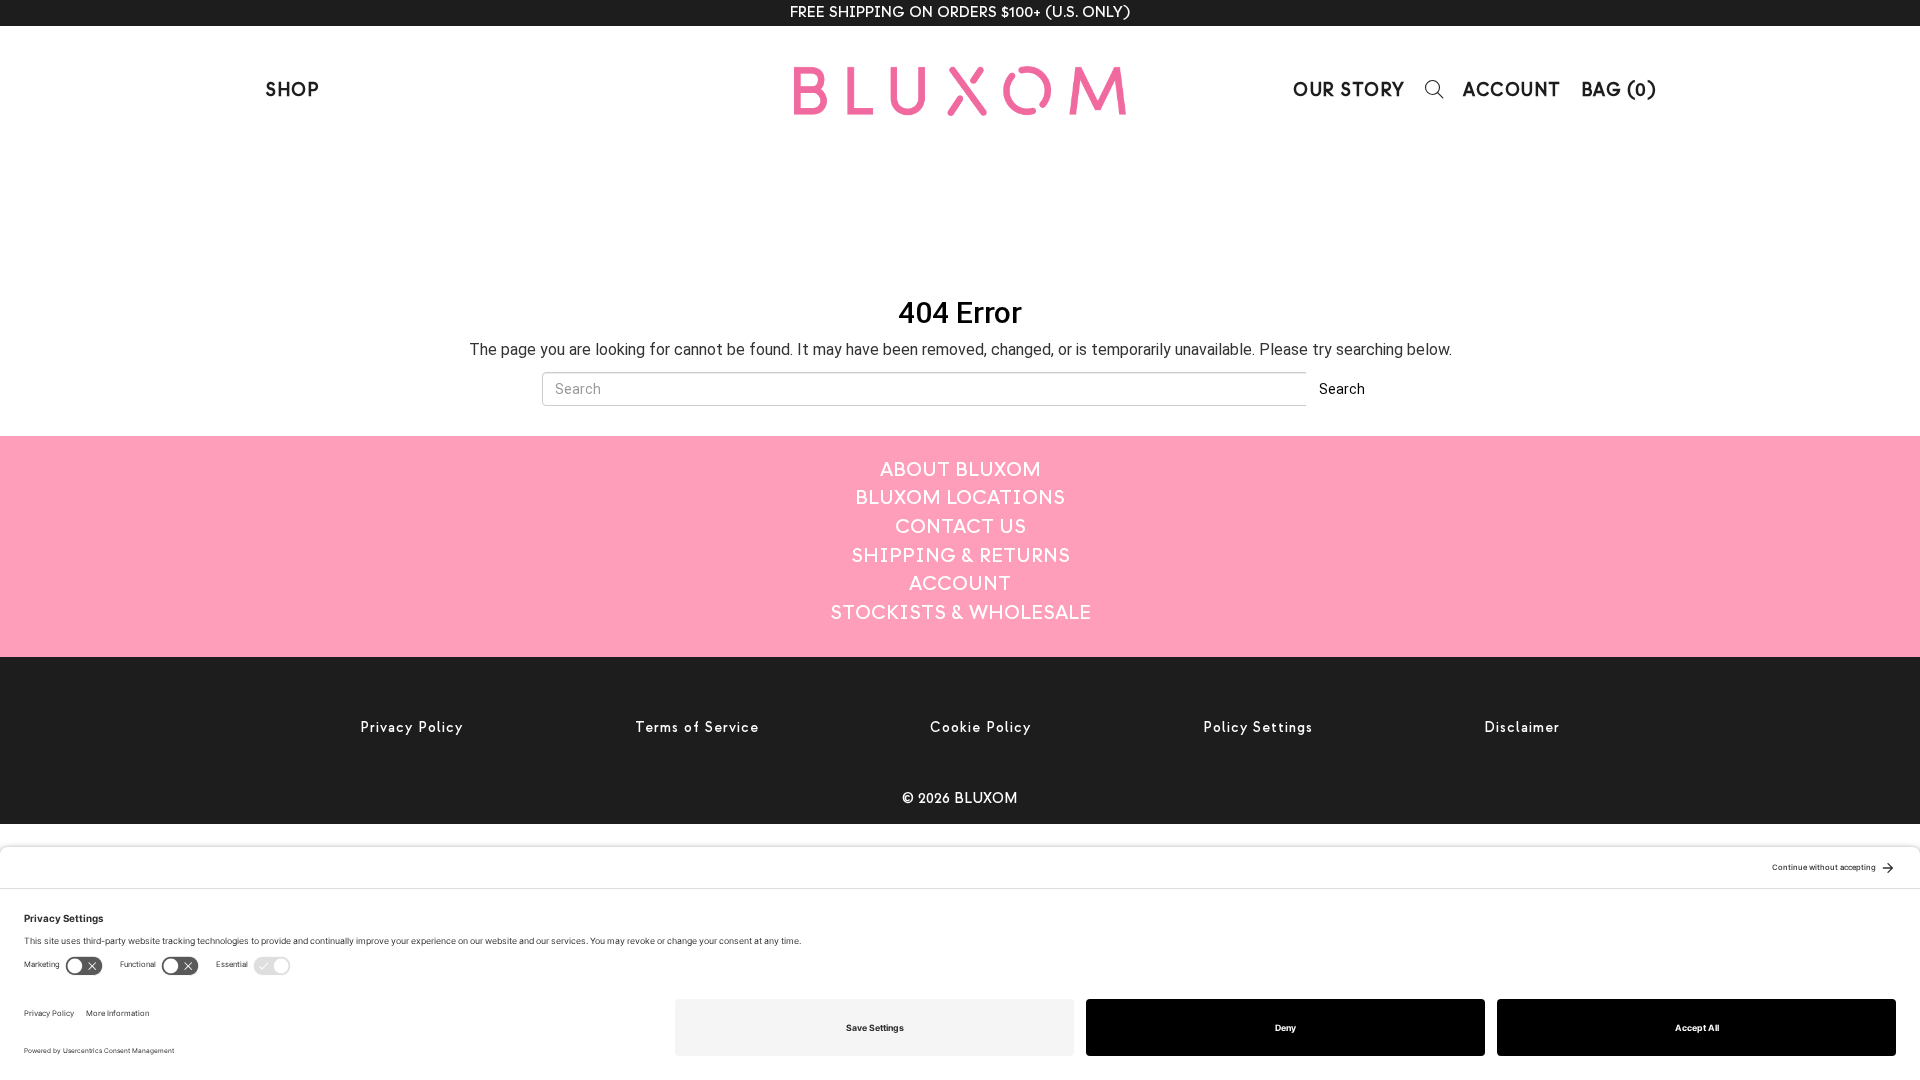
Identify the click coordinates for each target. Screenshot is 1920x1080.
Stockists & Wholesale (960, 612)
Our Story (1349, 90)
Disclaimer (1522, 727)
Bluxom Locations (960, 497)
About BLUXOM (960, 469)
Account (1512, 90)
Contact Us (960, 526)
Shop (291, 90)
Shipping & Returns (960, 555)
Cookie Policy (980, 727)
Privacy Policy (411, 727)
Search (1342, 389)
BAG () (1618, 90)
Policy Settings (1258, 727)
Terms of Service (697, 727)
